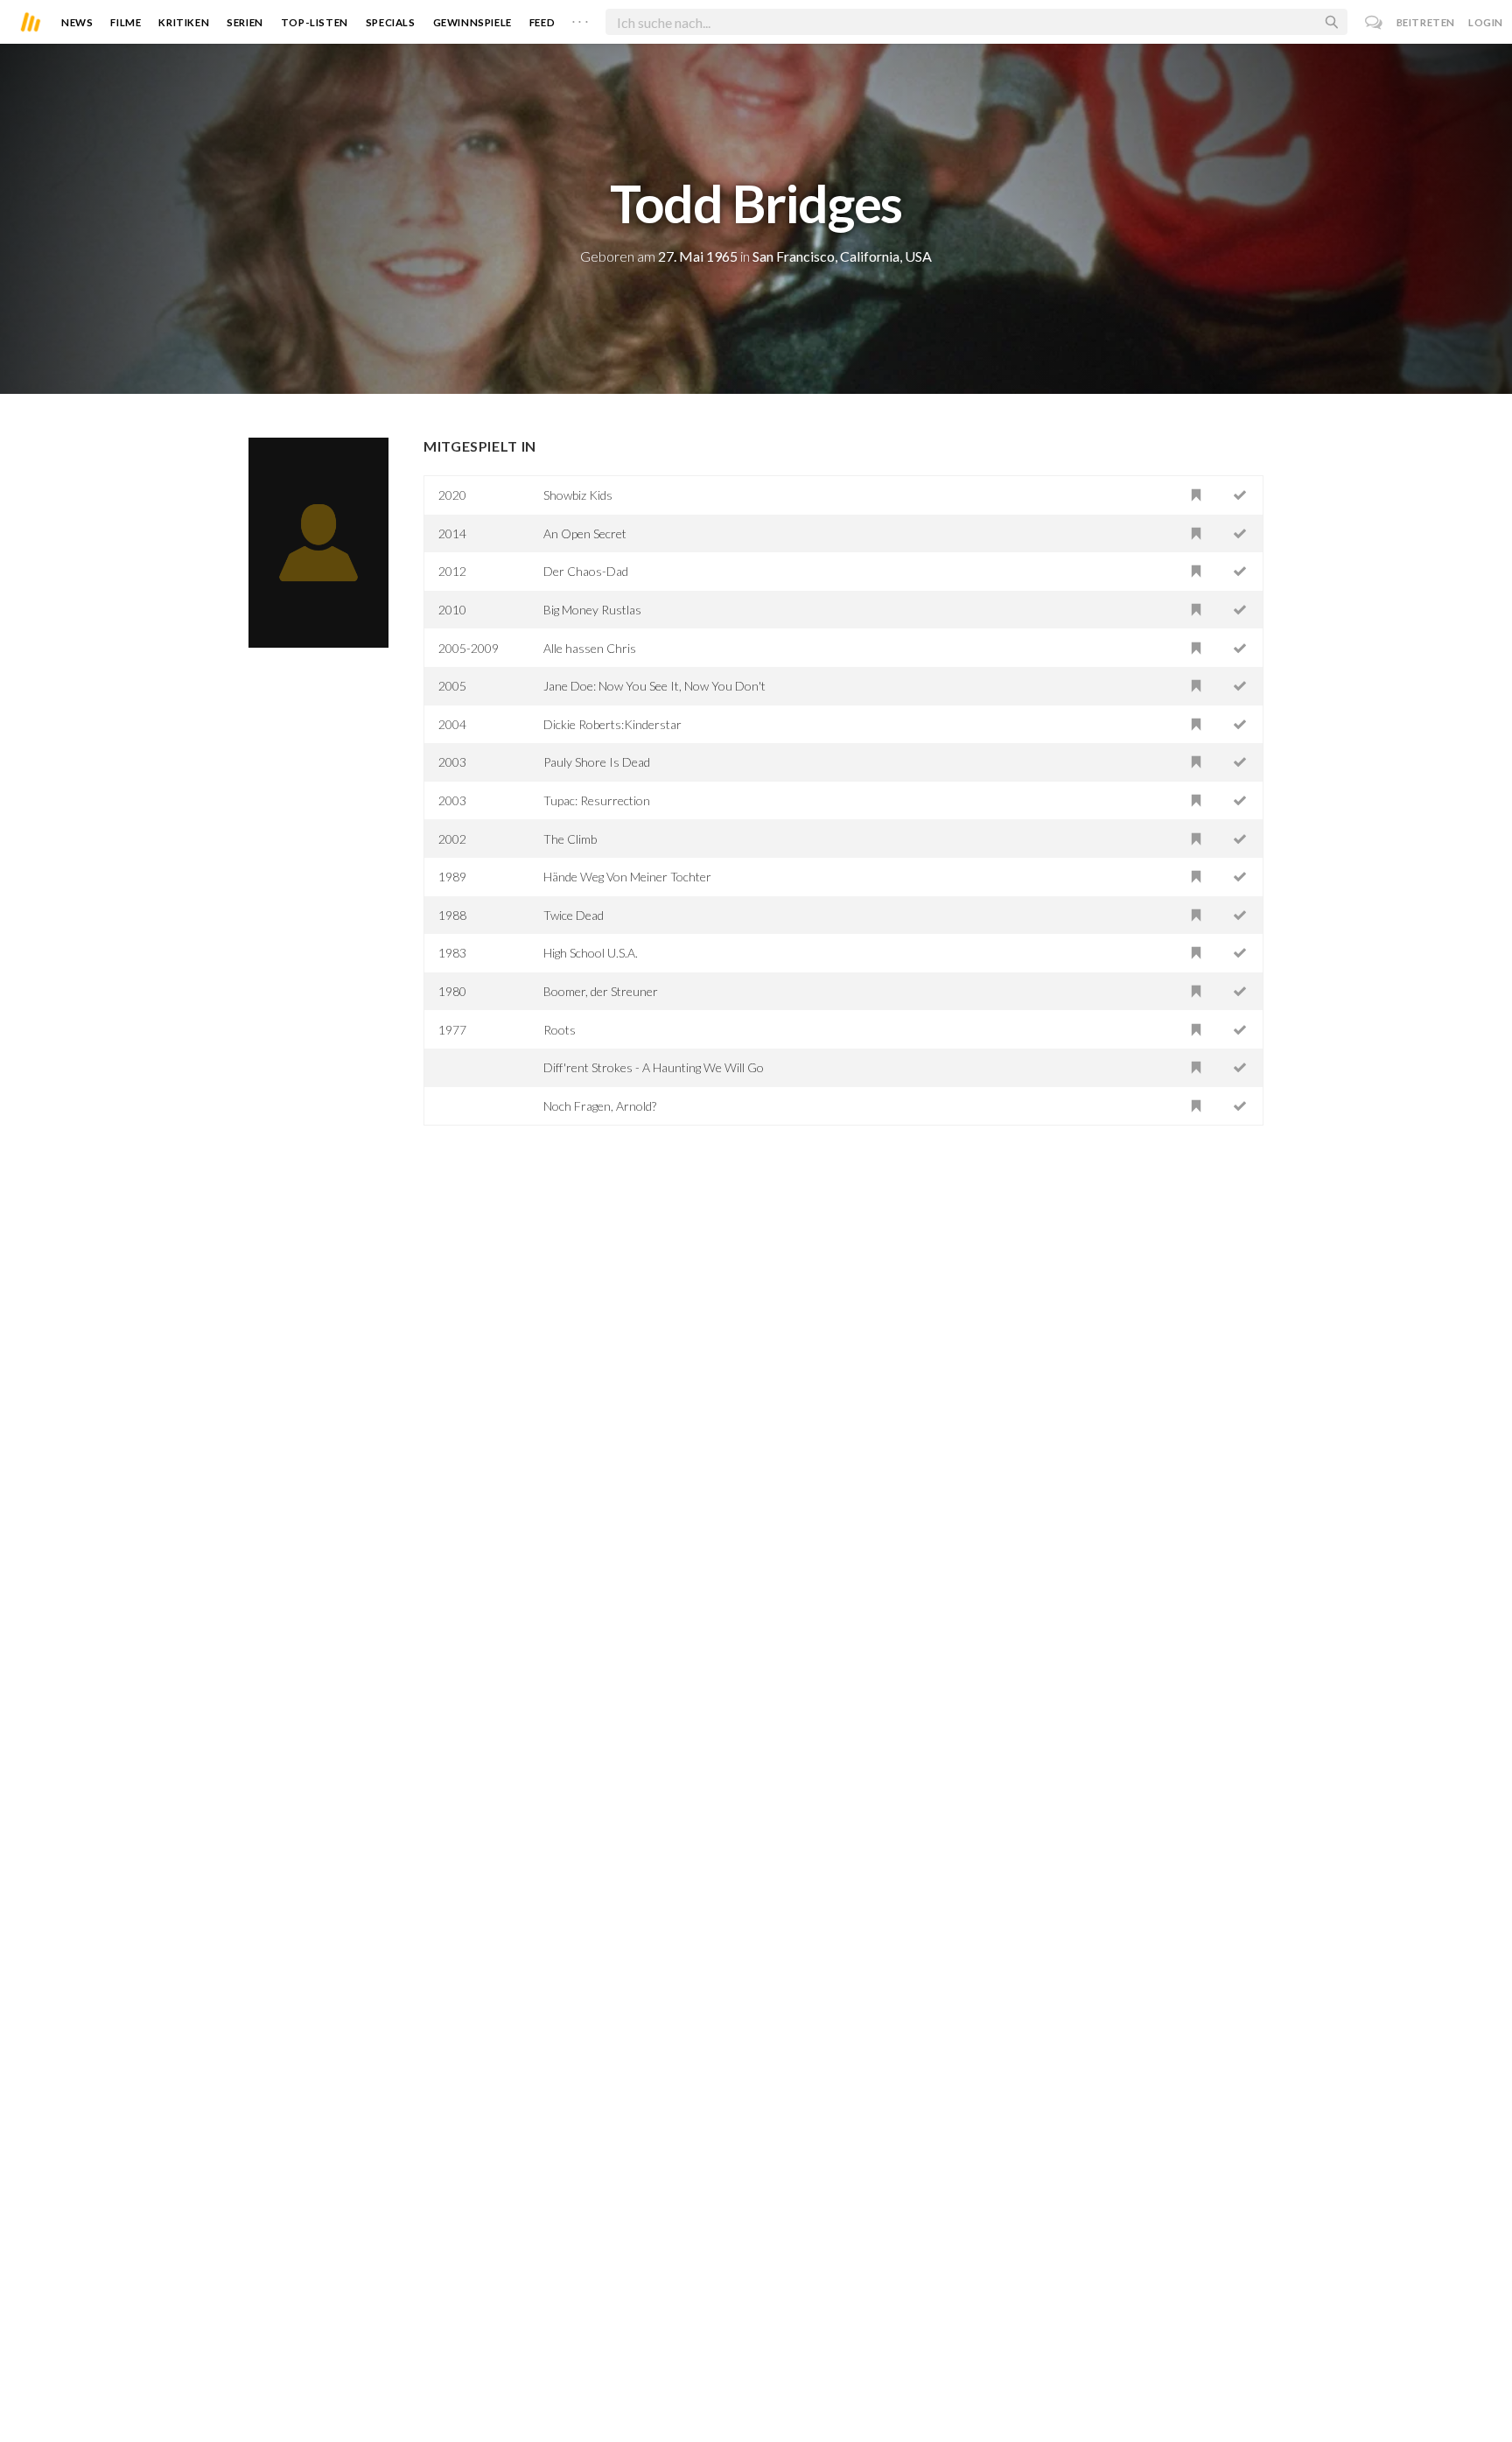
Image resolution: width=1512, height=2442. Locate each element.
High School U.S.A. (591, 953)
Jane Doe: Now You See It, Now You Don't (654, 686)
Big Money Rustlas (592, 610)
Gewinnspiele (472, 22)
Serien (245, 22)
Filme (126, 22)
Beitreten (1426, 22)
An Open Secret (585, 533)
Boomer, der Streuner (601, 991)
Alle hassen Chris (590, 648)
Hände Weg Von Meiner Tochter (627, 877)
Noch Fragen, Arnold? (600, 1106)
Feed (542, 22)
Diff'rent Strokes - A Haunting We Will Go (654, 1067)
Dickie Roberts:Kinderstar (612, 724)
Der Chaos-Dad (586, 571)
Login (1486, 22)
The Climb (570, 839)
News (77, 22)
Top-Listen (315, 22)
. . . (580, 18)
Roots (560, 1030)
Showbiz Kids (578, 495)
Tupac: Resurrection (597, 800)
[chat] (1374, 22)
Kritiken (184, 22)
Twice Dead (574, 915)
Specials (391, 22)
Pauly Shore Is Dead (597, 762)
